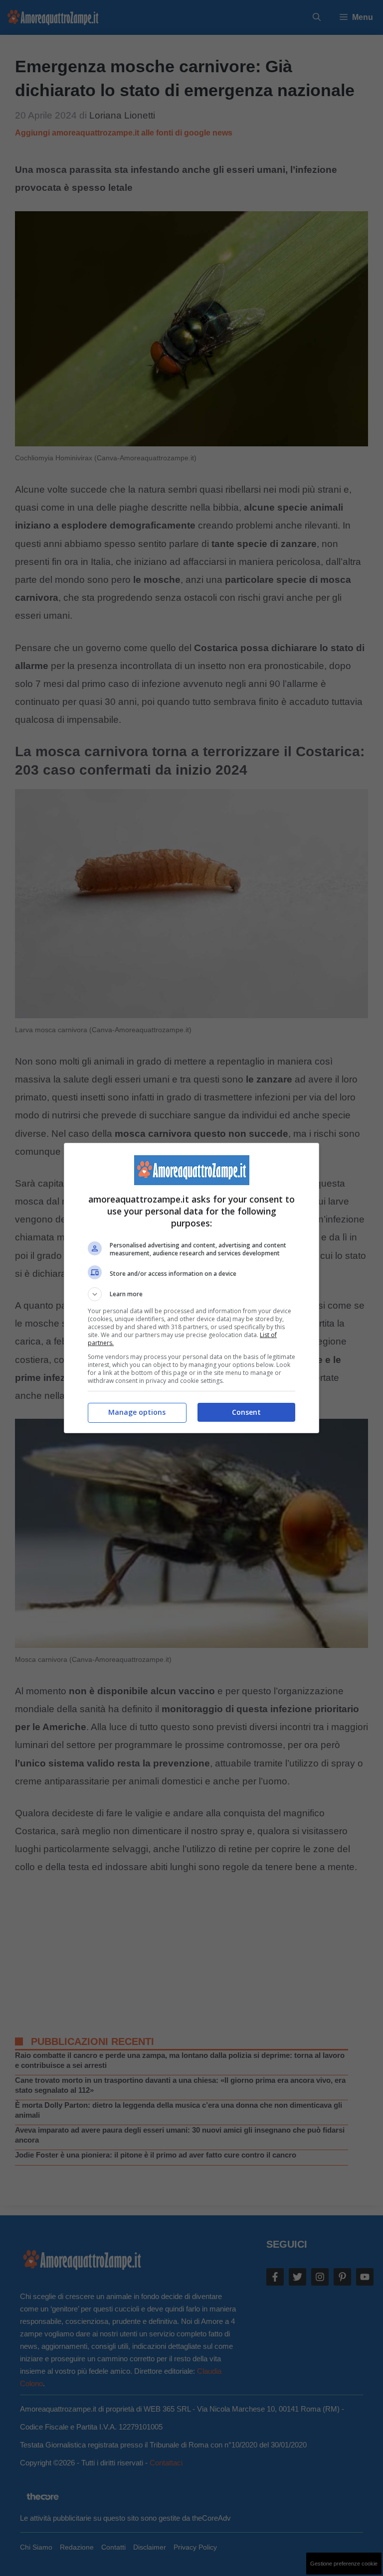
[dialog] (191, 1288)
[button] (191, 1294)
